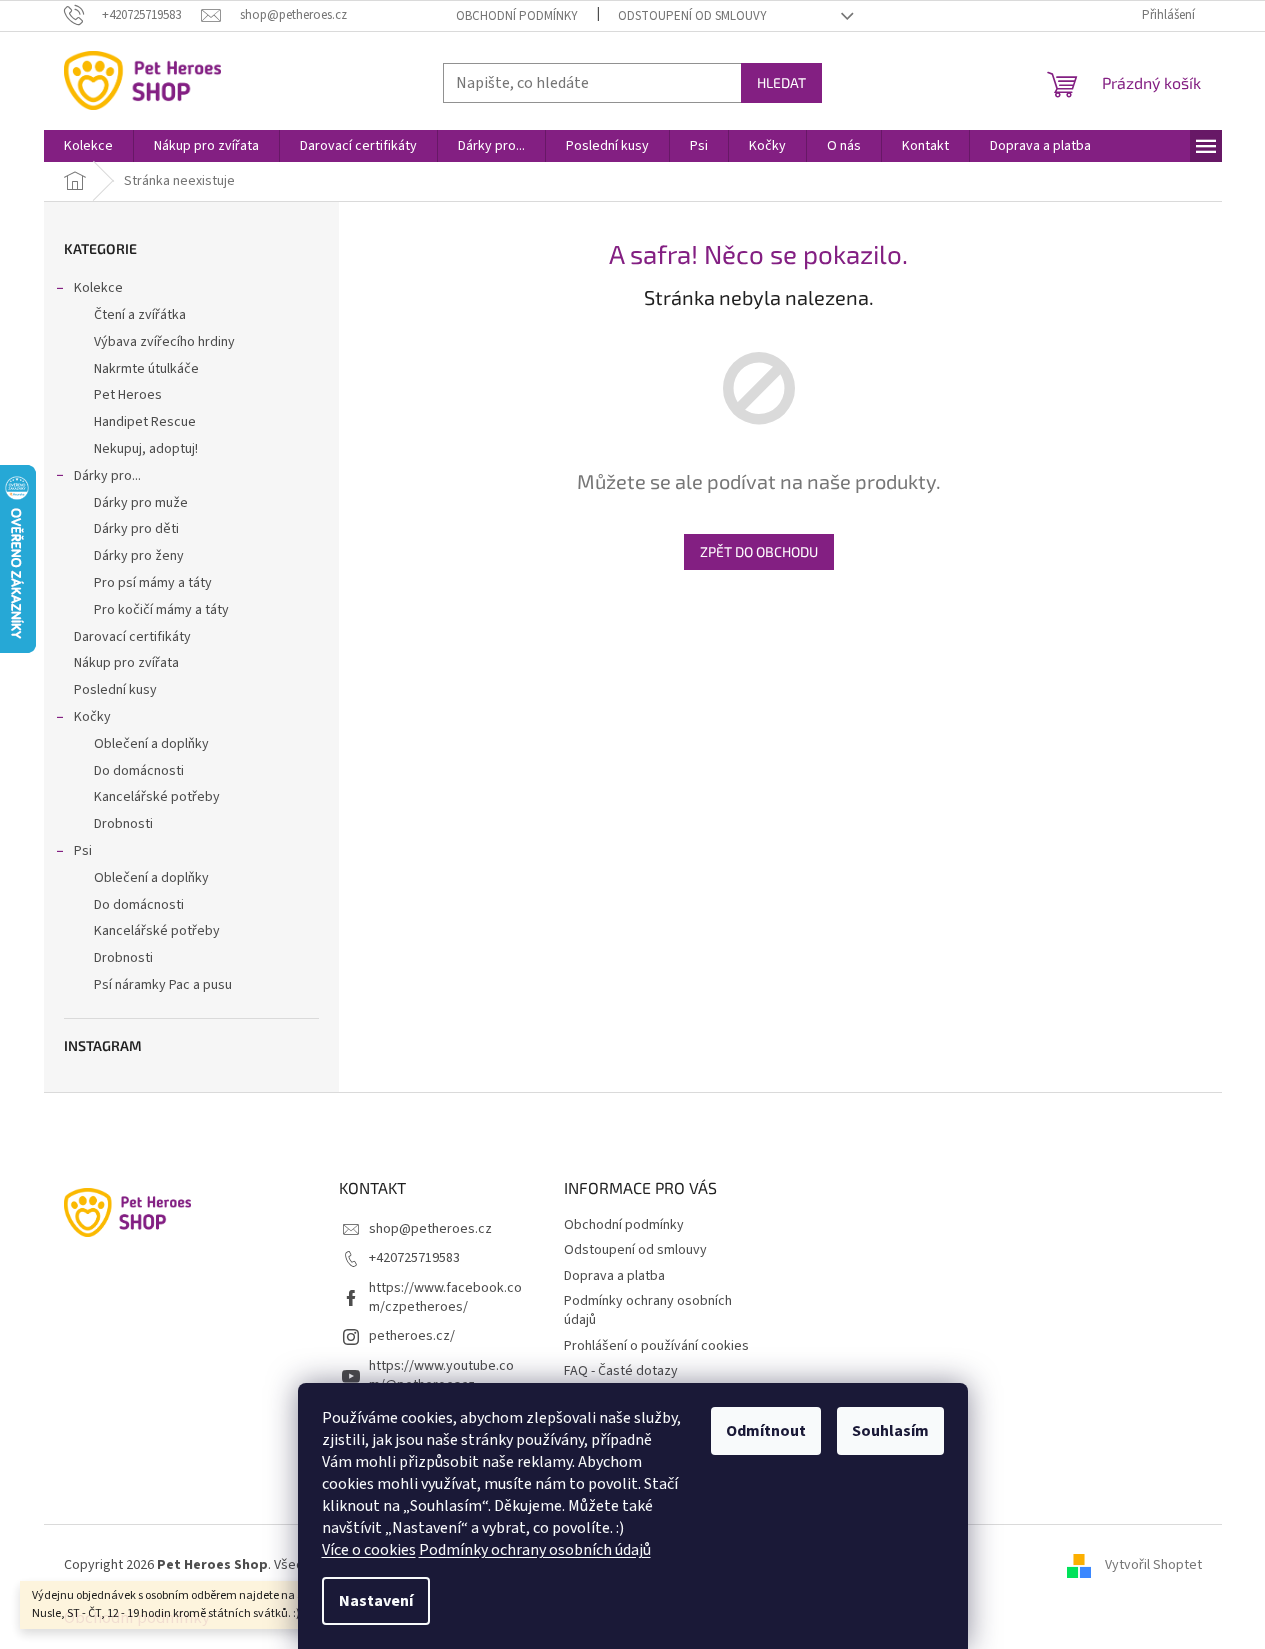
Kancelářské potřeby (157, 797)
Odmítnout (766, 1431)
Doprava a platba (614, 1276)
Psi (83, 851)
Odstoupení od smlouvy (692, 16)
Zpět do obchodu (759, 551)
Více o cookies (369, 1550)
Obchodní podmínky (517, 16)
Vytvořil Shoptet (1153, 1565)
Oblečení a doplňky (151, 744)
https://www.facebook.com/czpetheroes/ (445, 1297)
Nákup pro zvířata (126, 663)
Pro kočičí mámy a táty (161, 610)
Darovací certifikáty (132, 637)
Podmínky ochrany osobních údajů (535, 1550)
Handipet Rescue (145, 422)
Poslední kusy (115, 690)
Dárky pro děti (136, 529)
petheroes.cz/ (412, 1336)
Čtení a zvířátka (140, 315)
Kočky (92, 717)
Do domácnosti (139, 771)
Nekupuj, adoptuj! (146, 449)
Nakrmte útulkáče (146, 369)
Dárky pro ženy (139, 556)
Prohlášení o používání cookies (656, 1346)
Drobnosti (123, 824)
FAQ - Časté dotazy (621, 1371)
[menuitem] (88, 146)
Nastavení (376, 1601)
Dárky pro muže (141, 503)
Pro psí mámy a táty (153, 583)
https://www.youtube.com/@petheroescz (441, 1375)
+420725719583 (414, 1258)
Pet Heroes (128, 395)
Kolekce (98, 288)
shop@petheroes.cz (430, 1229)
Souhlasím (890, 1431)
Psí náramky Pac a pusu (163, 985)
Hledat (781, 82)
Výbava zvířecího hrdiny (164, 342)
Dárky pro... (107, 476)
